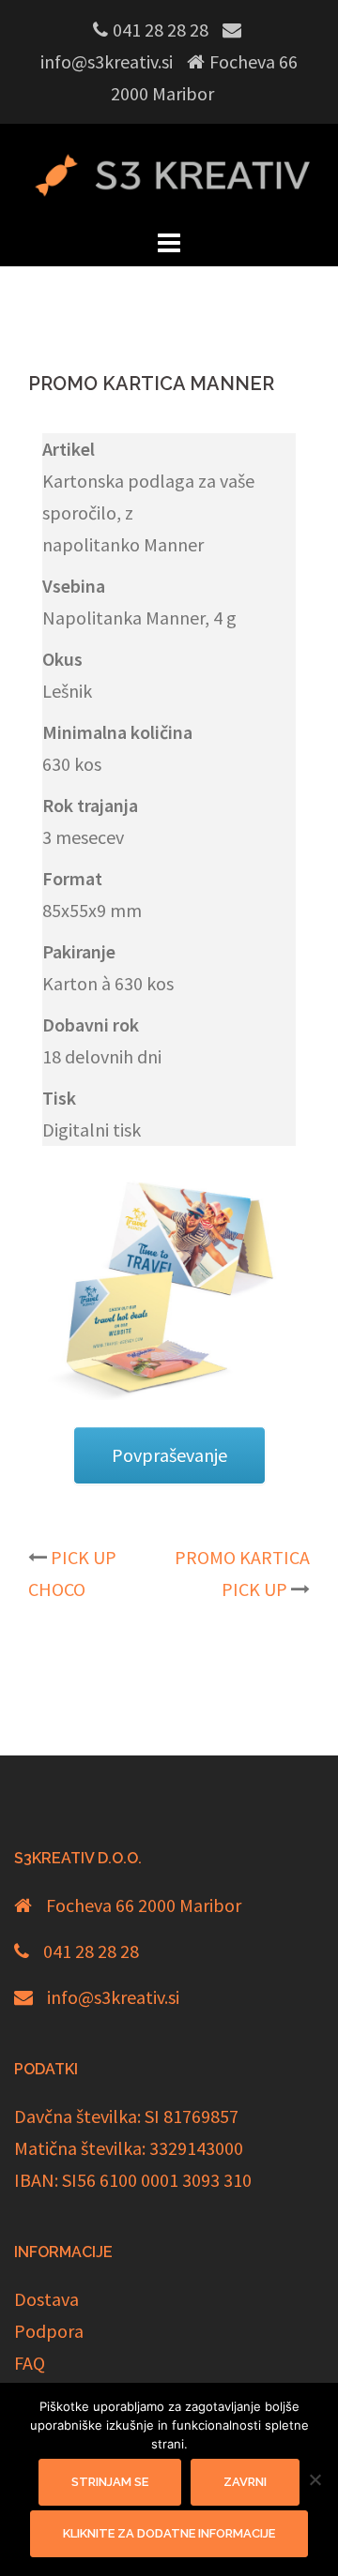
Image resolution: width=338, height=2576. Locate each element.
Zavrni (245, 2482)
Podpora (49, 2331)
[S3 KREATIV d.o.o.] (169, 172)
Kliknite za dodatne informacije (169, 2533)
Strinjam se (110, 2482)
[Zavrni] (315, 2479)
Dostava (46, 2299)
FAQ (30, 2363)
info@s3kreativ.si (113, 1997)
